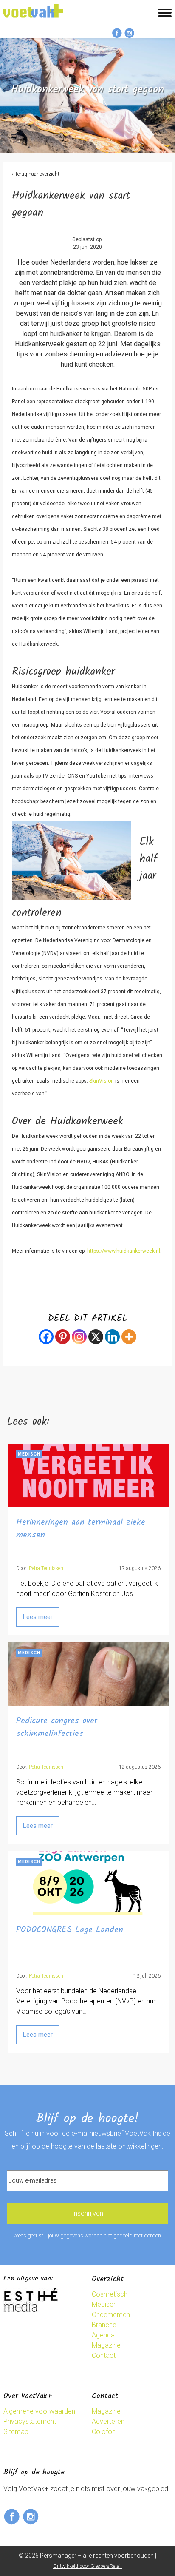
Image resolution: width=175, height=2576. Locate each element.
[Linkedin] (112, 1337)
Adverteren (108, 2421)
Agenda (103, 2335)
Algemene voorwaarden (39, 2411)
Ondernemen (111, 2315)
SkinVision (102, 1081)
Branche (104, 2325)
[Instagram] (79, 1337)
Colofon (104, 2432)
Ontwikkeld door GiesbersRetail (87, 2566)
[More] (129, 1337)
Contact (104, 2355)
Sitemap (16, 2432)
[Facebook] (46, 1337)
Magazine (106, 2345)
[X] (96, 1337)
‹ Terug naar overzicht (36, 174)
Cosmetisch (110, 2294)
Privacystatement (30, 2421)
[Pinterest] (63, 1337)
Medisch (104, 2304)
